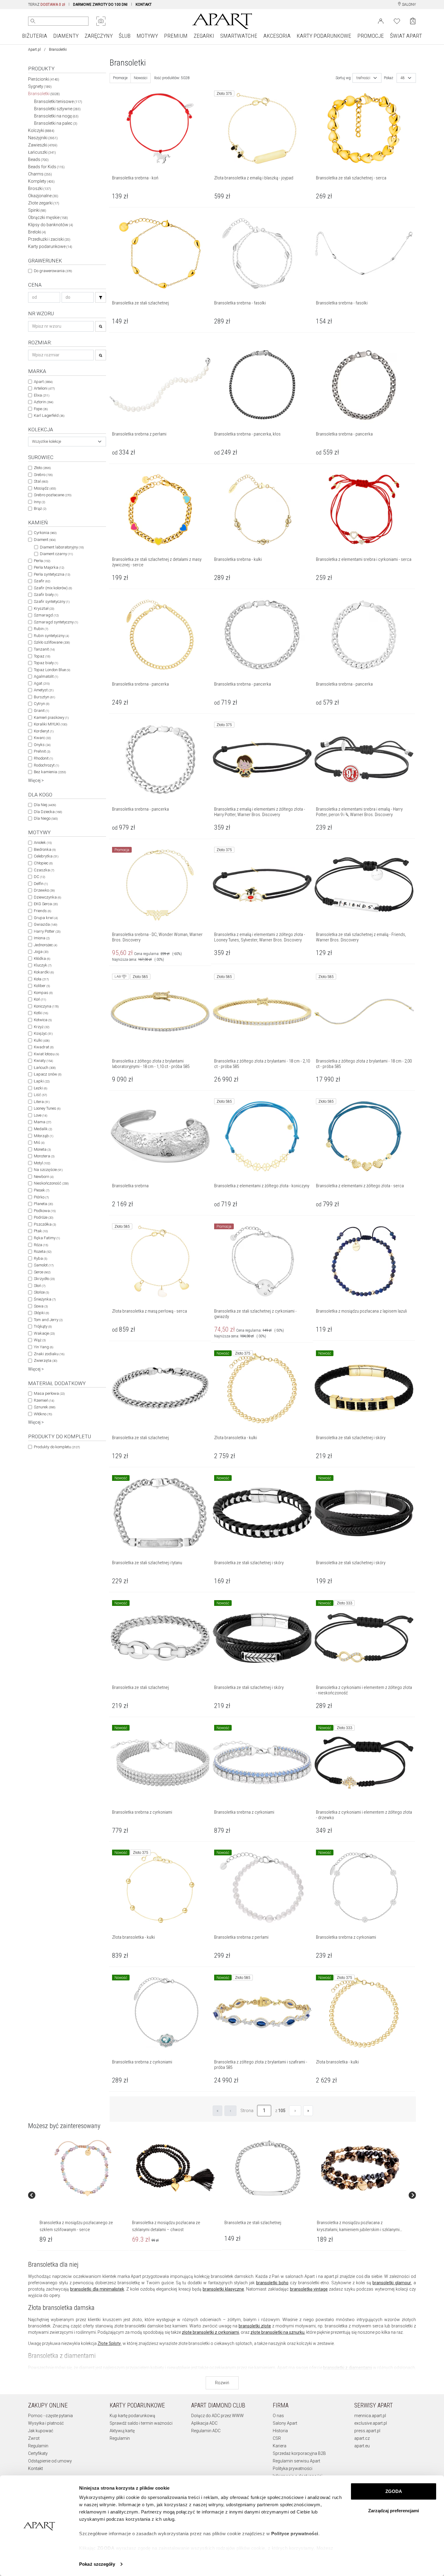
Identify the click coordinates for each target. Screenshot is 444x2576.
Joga (41, 952)
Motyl (42, 1163)
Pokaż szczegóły (97, 2564)
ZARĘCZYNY (99, 36)
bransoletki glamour (392, 2283)
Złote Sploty (109, 2343)
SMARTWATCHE (239, 36)
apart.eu (362, 2446)
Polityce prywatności (295, 2534)
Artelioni (44, 388)
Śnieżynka (45, 1299)
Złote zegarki (44, 203)
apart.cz (362, 2438)
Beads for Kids (46, 167)
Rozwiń (222, 2383)
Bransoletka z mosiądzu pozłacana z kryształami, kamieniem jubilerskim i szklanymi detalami (358, 2229)
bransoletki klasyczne (223, 2289)
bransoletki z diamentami (347, 2368)
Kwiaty (43, 1061)
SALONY (409, 5)
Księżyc (43, 1033)
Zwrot (34, 2438)
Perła (42, 561)
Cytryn (42, 704)
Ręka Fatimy (47, 1238)
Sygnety (40, 86)
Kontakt (35, 2468)
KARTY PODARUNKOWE (324, 36)
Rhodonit (43, 758)
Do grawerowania (53, 271)
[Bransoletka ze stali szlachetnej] (268, 2168)
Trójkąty (43, 1326)
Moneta (42, 1149)
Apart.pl (34, 50)
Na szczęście (48, 1170)
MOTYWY (147, 36)
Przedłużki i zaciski (49, 239)
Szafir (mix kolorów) (53, 588)
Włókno (43, 1414)
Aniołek (43, 843)
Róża (41, 1245)
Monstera (44, 1156)
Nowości (141, 78)
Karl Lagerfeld (49, 415)
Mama (42, 1122)
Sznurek (45, 1407)
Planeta (43, 1204)
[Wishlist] (397, 21)
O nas (278, 2416)
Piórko (41, 1197)
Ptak (41, 1231)
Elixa (42, 395)
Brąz (40, 508)
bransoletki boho (272, 2283)
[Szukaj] (101, 297)
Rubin (41, 629)
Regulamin (38, 2446)
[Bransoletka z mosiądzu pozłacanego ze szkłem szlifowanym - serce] (83, 2168)
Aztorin (43, 402)
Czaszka (44, 870)
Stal (41, 481)
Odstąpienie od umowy (50, 2461)
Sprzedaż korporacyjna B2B (299, 2453)
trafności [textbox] (363, 78)
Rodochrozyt (46, 765)
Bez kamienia (50, 772)
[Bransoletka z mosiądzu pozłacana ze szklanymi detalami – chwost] (175, 2168)
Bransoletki (44, 94)
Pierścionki (44, 79)
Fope (41, 409)
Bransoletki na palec (56, 123)
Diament (45, 540)
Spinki (37, 210)
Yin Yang (43, 1347)
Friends (42, 911)
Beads (38, 159)
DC (39, 877)
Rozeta (43, 1251)
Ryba (40, 1258)
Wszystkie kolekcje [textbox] (47, 442)
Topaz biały (46, 663)
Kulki (42, 1040)
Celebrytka (46, 856)
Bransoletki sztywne (57, 109)
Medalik (43, 1129)
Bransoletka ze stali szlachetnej (253, 2223)
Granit (41, 711)
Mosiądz (45, 488)
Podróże (43, 1217)
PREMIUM (176, 36)
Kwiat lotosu (46, 1054)
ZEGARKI (204, 36)
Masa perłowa (49, 1393)
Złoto (42, 468)
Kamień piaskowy (51, 717)
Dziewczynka (47, 897)
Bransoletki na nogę (56, 116)
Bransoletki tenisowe (58, 101)
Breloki (37, 232)
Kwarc (42, 738)
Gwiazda (45, 924)
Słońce (41, 1292)
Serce (42, 1272)
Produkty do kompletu (57, 1447)
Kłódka (42, 958)
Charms (40, 174)
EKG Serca (46, 904)
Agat (42, 683)
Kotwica (43, 1020)
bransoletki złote (255, 2326)
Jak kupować (41, 2431)
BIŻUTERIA (35, 36)
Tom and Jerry (48, 1320)
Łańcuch (45, 1068)
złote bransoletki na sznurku (277, 2332)
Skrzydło (44, 1279)
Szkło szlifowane (52, 642)
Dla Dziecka (48, 812)
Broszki (40, 188)
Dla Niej (45, 805)
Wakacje (44, 1333)
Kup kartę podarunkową (132, 2416)
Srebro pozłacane (53, 495)
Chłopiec (43, 863)
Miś (39, 1142)
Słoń (40, 1286)
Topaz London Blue (52, 670)
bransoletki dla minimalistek (97, 2289)
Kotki (41, 1013)
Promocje (120, 78)
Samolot (44, 1265)
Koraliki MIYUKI (50, 724)
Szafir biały (46, 595)
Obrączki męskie (48, 217)
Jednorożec (45, 945)
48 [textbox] (403, 78)
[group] (83, 2195)
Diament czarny (56, 554)
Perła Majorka (49, 567)
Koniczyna (46, 1006)
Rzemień (44, 1400)
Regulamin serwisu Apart (296, 2461)
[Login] (381, 21)
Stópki (41, 1313)
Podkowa (45, 1211)
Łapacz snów (48, 1074)
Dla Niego (46, 818)
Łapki (42, 1081)
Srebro (43, 475)
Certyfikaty (38, 2453)
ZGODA (394, 2491)
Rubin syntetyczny (51, 636)
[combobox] (67, 442)
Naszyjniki (43, 138)
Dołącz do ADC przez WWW (217, 2416)
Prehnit (42, 751)
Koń (40, 999)
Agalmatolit (46, 676)
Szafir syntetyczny (52, 601)
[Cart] (413, 21)
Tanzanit (44, 649)
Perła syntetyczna (52, 574)
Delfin (41, 884)
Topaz (42, 656)
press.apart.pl (367, 2431)
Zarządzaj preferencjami (394, 2511)
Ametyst (44, 690)
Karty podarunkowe (50, 246)
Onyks (42, 745)
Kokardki (44, 972)
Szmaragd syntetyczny (56, 622)
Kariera (280, 2446)
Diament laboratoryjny (62, 547)
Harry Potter (47, 931)
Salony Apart (285, 2423)
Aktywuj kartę (122, 2431)
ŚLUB (125, 36)
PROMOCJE (371, 36)
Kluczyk (43, 965)
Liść (40, 1095)
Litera (42, 1102)
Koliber (42, 986)
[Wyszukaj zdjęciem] (101, 21)
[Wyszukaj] (33, 21)
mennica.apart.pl (370, 2416)
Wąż (40, 1340)
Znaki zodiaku (49, 1354)
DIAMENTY (66, 36)
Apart (43, 382)
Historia (280, 2431)
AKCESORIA (277, 36)
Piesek (42, 1190)
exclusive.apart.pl (371, 2423)
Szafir (42, 581)
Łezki (40, 1088)
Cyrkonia (45, 533)
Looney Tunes (47, 1108)
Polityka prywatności (293, 2468)
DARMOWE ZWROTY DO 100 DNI (100, 5)
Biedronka (45, 849)
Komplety (41, 181)
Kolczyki (41, 130)
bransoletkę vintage (309, 2289)
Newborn (44, 1177)
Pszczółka (45, 1224)
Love (40, 1115)
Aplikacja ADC (204, 2423)
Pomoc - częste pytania (50, 2416)
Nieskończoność (51, 1183)
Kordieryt (44, 731)
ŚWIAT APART (406, 36)
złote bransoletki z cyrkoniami (210, 2332)
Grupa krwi (46, 918)
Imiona (42, 938)
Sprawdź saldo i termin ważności (141, 2423)
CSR (277, 2438)
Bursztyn (44, 697)
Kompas (43, 993)
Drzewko (44, 890)
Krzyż (42, 1027)
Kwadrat (44, 1047)
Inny (39, 502)
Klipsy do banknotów (51, 225)
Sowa (41, 1306)
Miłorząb (43, 1136)
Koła (41, 979)
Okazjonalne (43, 196)
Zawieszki (43, 145)
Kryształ (44, 608)
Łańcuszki (42, 152)
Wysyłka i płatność (46, 2423)
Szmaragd (46, 615)
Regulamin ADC (206, 2431)
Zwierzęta (45, 1360)
